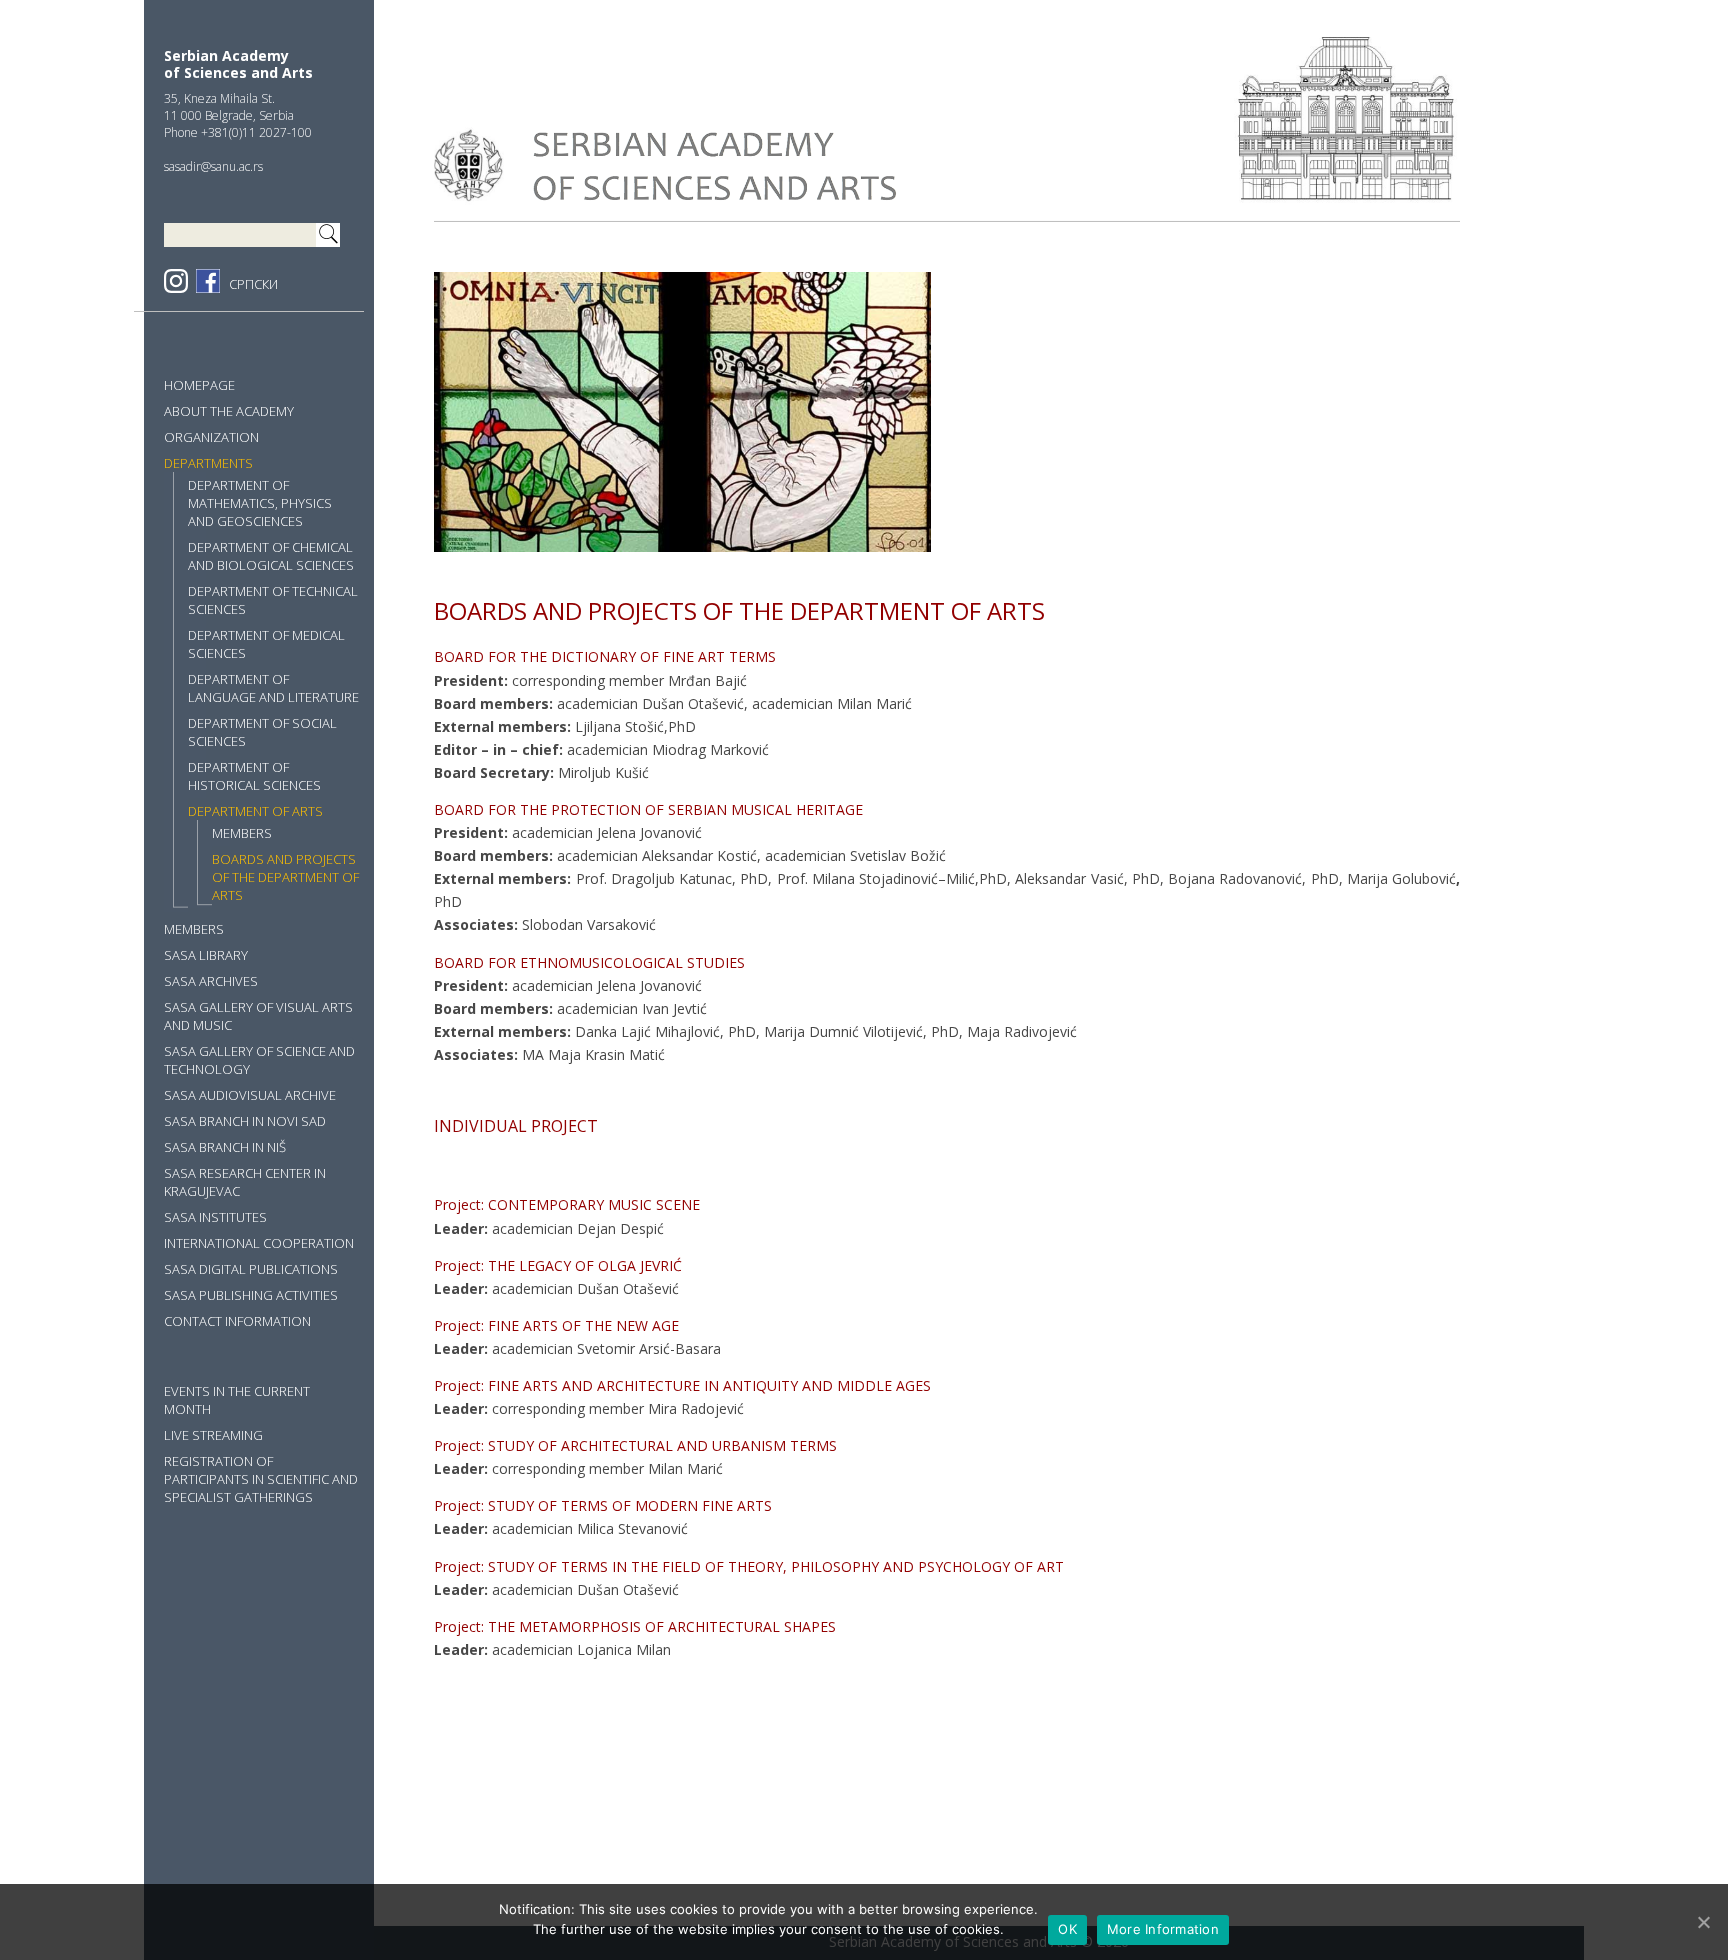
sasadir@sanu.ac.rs (213, 166)
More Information (1163, 1929)
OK (1067, 1929)
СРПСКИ (253, 284)
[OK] (1703, 1922)
